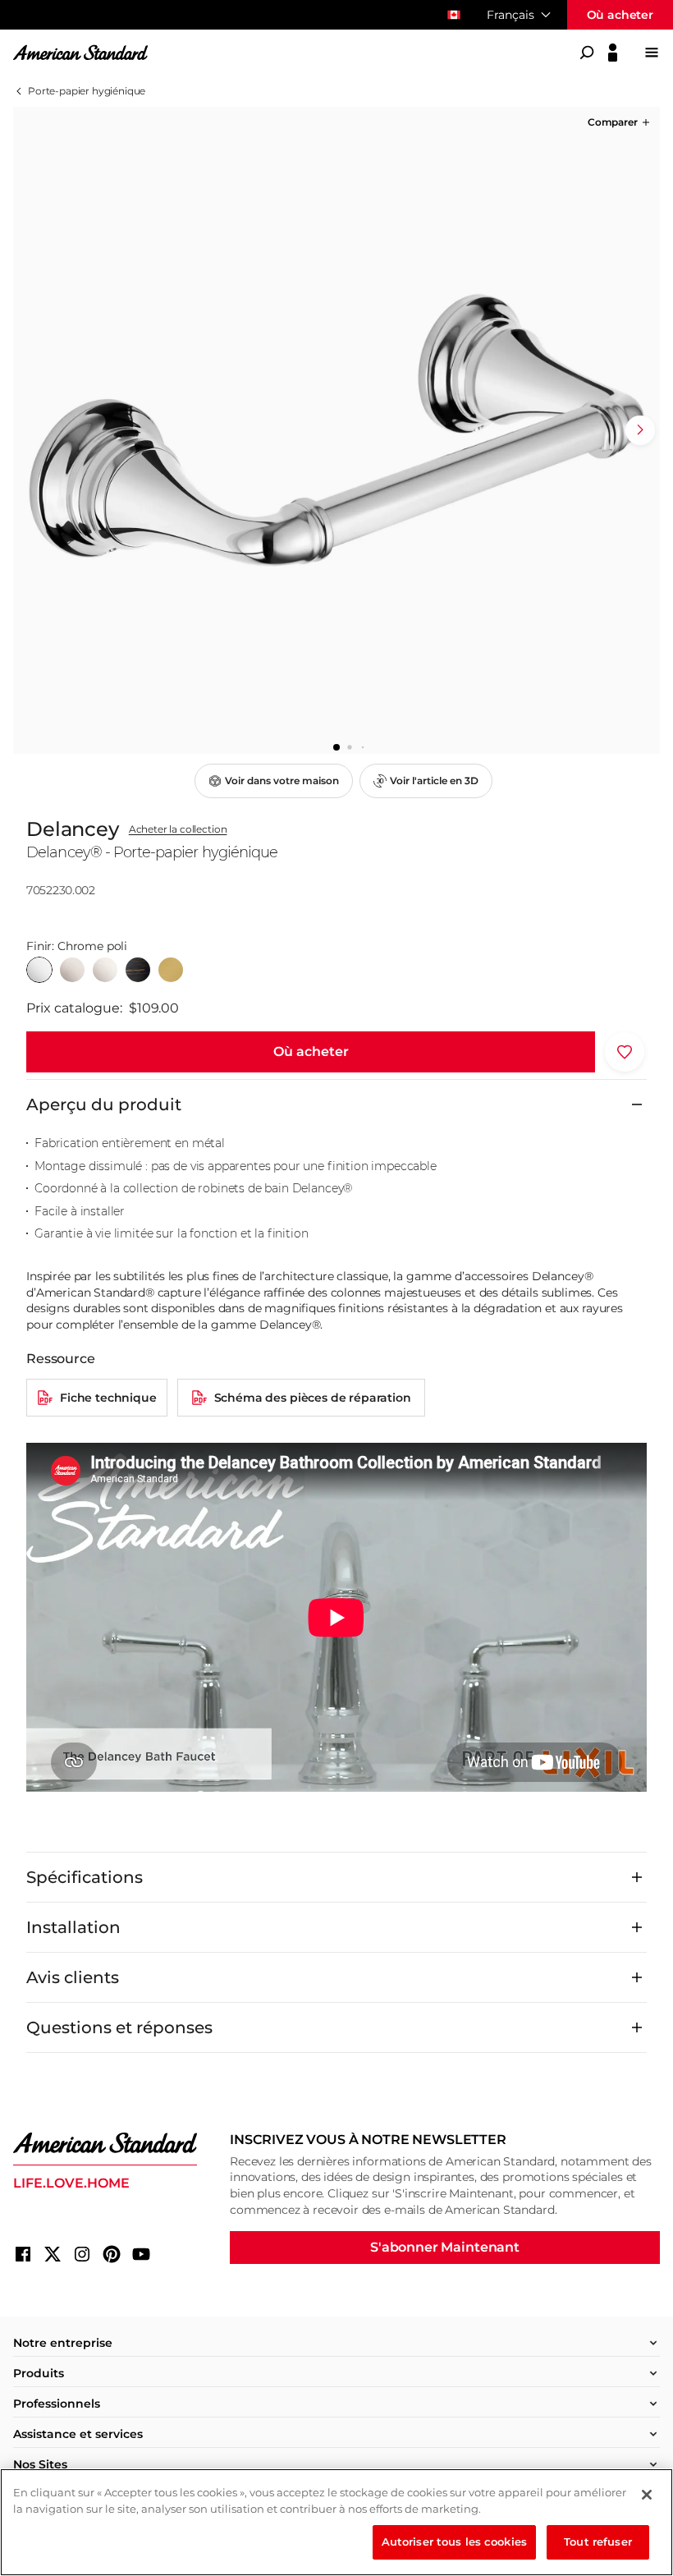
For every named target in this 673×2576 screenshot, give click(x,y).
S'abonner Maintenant (445, 2247)
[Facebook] (23, 2254)
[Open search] (587, 53)
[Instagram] (82, 2254)
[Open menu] (652, 53)
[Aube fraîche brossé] (171, 970)
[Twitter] (53, 2254)
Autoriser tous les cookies (454, 2542)
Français (510, 15)
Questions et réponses (119, 2027)
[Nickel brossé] (72, 970)
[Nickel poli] (105, 970)
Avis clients (73, 1977)
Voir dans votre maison (282, 781)
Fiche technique (108, 1398)
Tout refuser (598, 2542)
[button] (620, 122)
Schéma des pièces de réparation (313, 1398)
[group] (336, 430)
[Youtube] (141, 2254)
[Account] (613, 53)
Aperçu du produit (104, 1104)
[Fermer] (647, 2495)
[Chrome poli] (39, 970)
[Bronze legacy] (138, 970)
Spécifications (85, 1877)
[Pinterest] (112, 2254)
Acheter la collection (178, 829)
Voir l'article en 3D (434, 781)
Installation (73, 1927)
